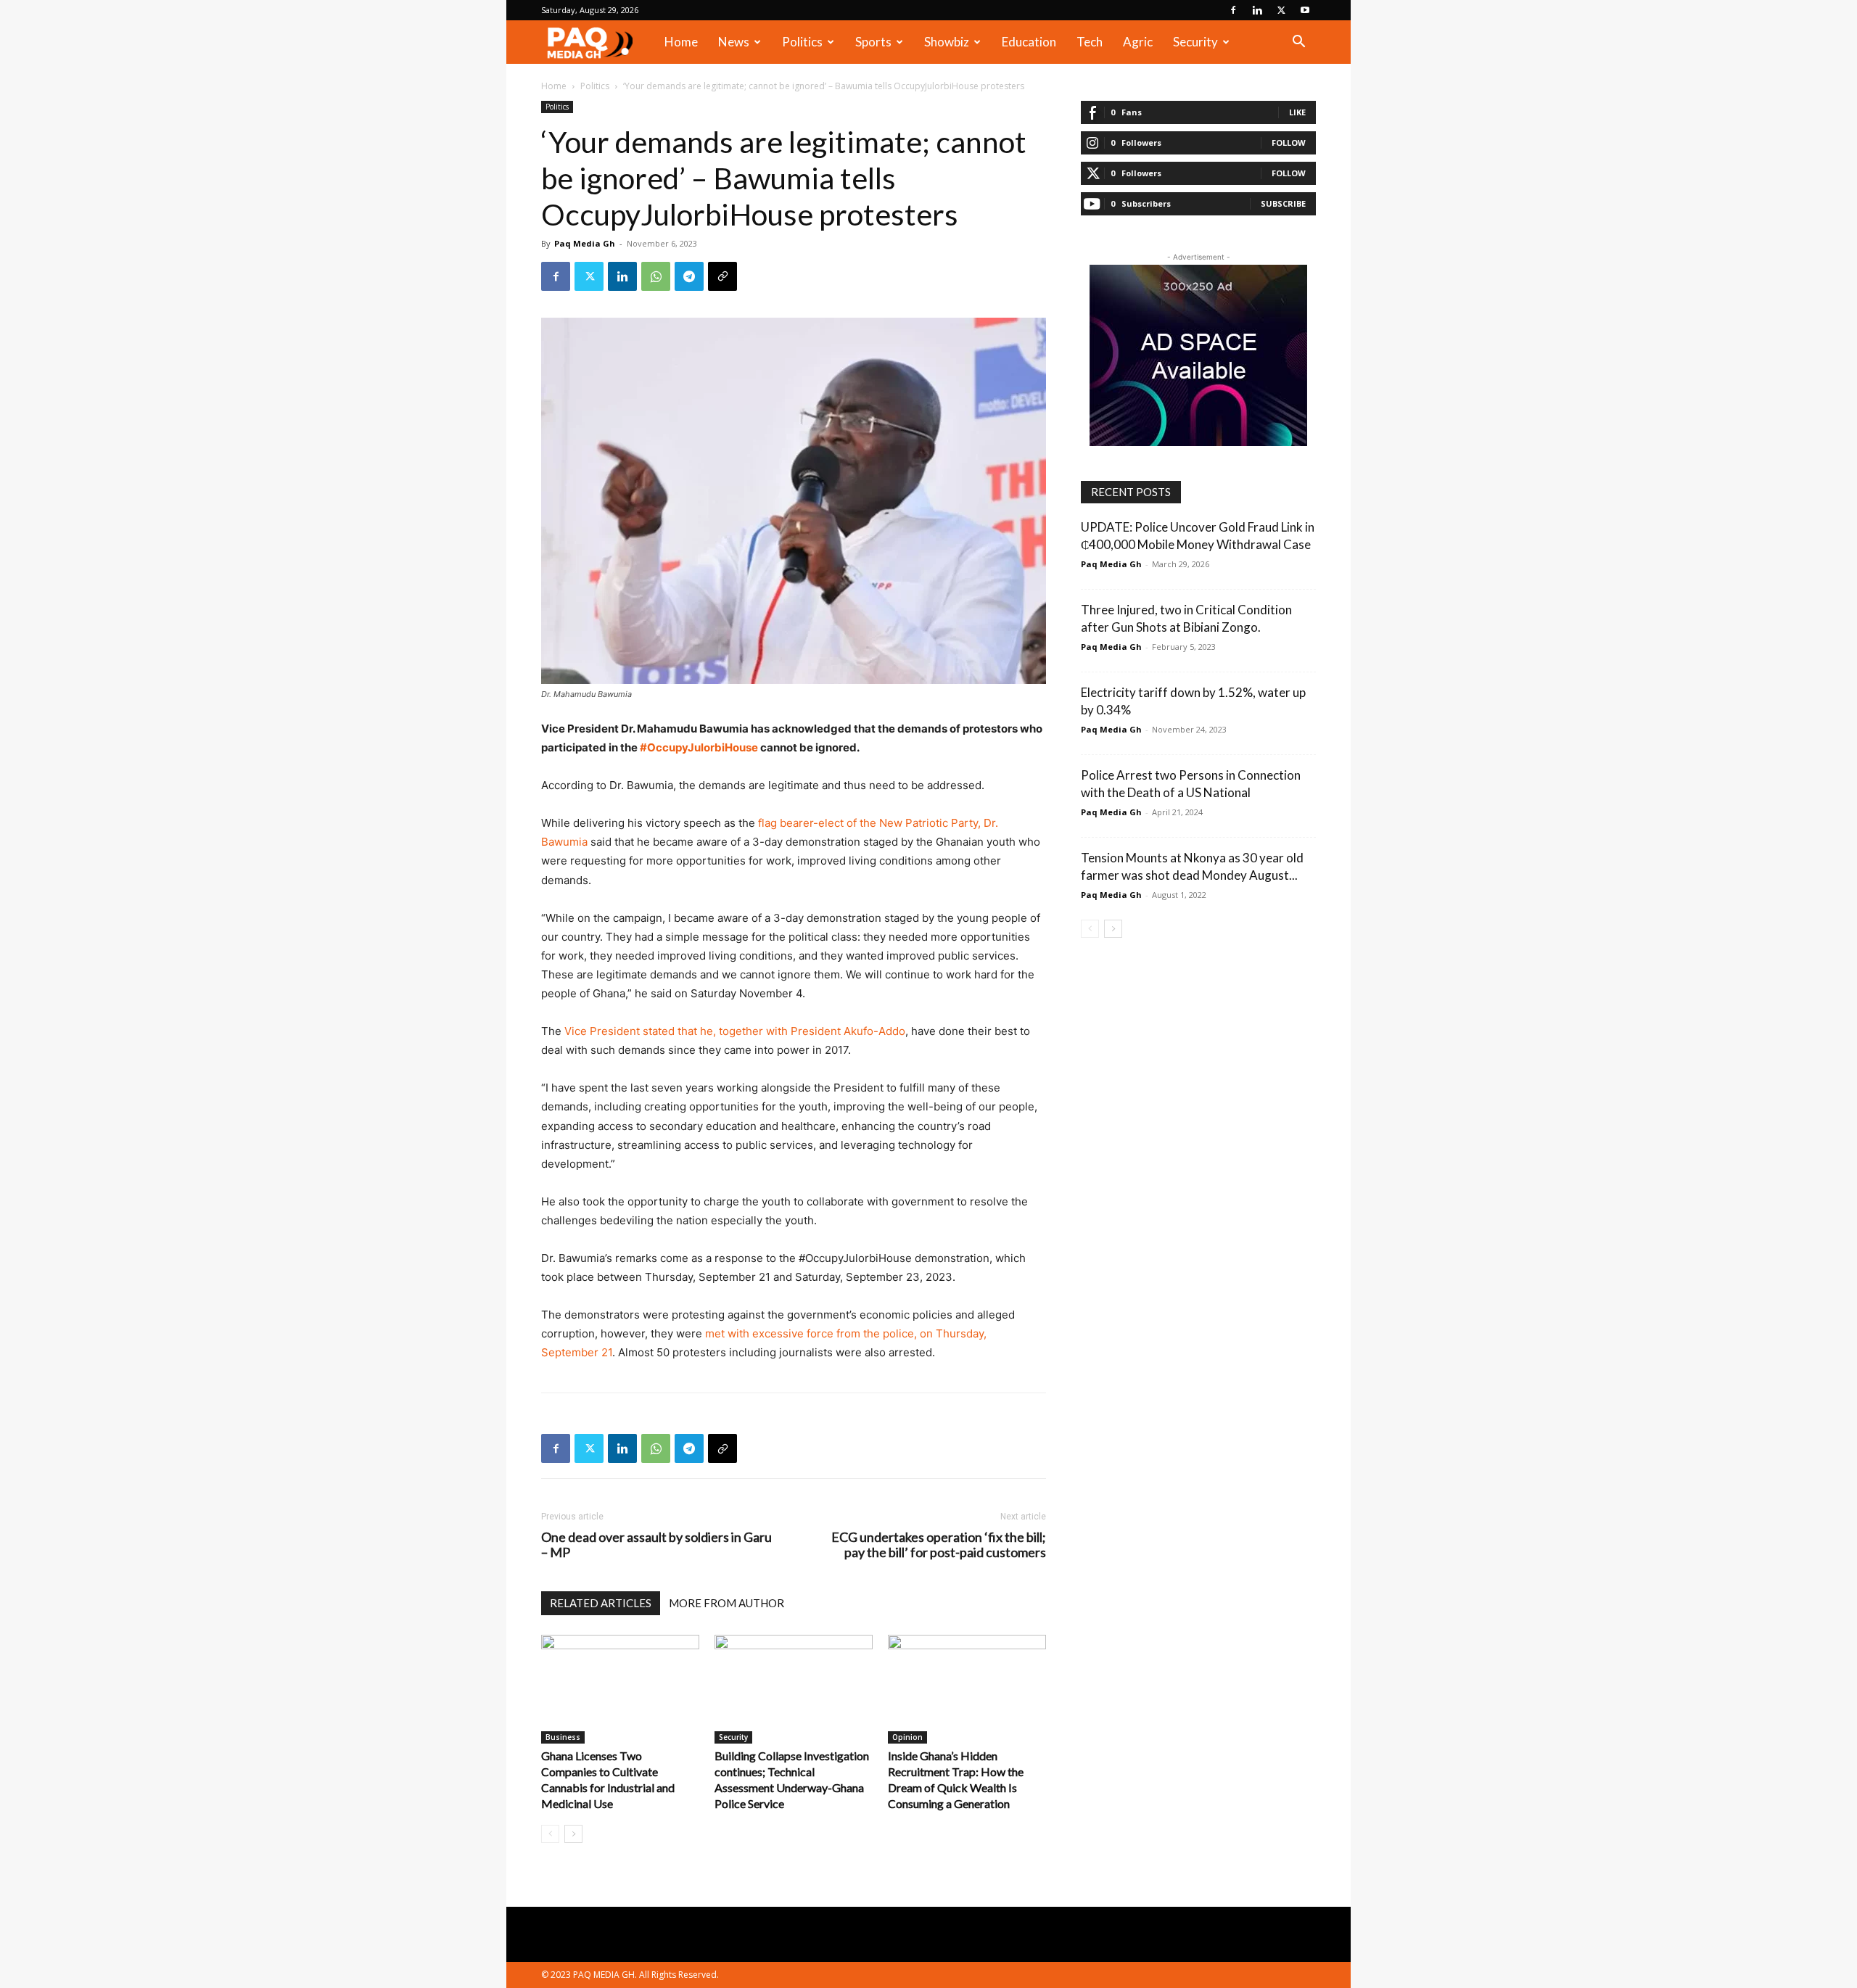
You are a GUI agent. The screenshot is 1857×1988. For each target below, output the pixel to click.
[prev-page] (550, 1834)
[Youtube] (1305, 10)
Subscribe (1283, 203)
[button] (1298, 43)
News (734, 42)
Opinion (907, 1737)
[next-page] (573, 1834)
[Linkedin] (1257, 10)
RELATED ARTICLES (601, 1603)
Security (1195, 42)
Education (1029, 42)
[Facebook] (1233, 10)
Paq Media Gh (585, 243)
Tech (1090, 42)
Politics (802, 42)
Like (1297, 112)
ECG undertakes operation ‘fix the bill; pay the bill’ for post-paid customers (939, 1545)
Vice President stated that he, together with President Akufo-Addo (733, 1031)
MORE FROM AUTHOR (726, 1603)
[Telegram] (689, 276)
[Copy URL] (722, 276)
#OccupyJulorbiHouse (700, 747)
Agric (1138, 42)
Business (563, 1737)
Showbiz (947, 42)
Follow (1289, 143)
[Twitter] (1281, 10)
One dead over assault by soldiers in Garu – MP (656, 1545)
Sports (873, 42)
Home (681, 42)
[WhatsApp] (656, 276)
